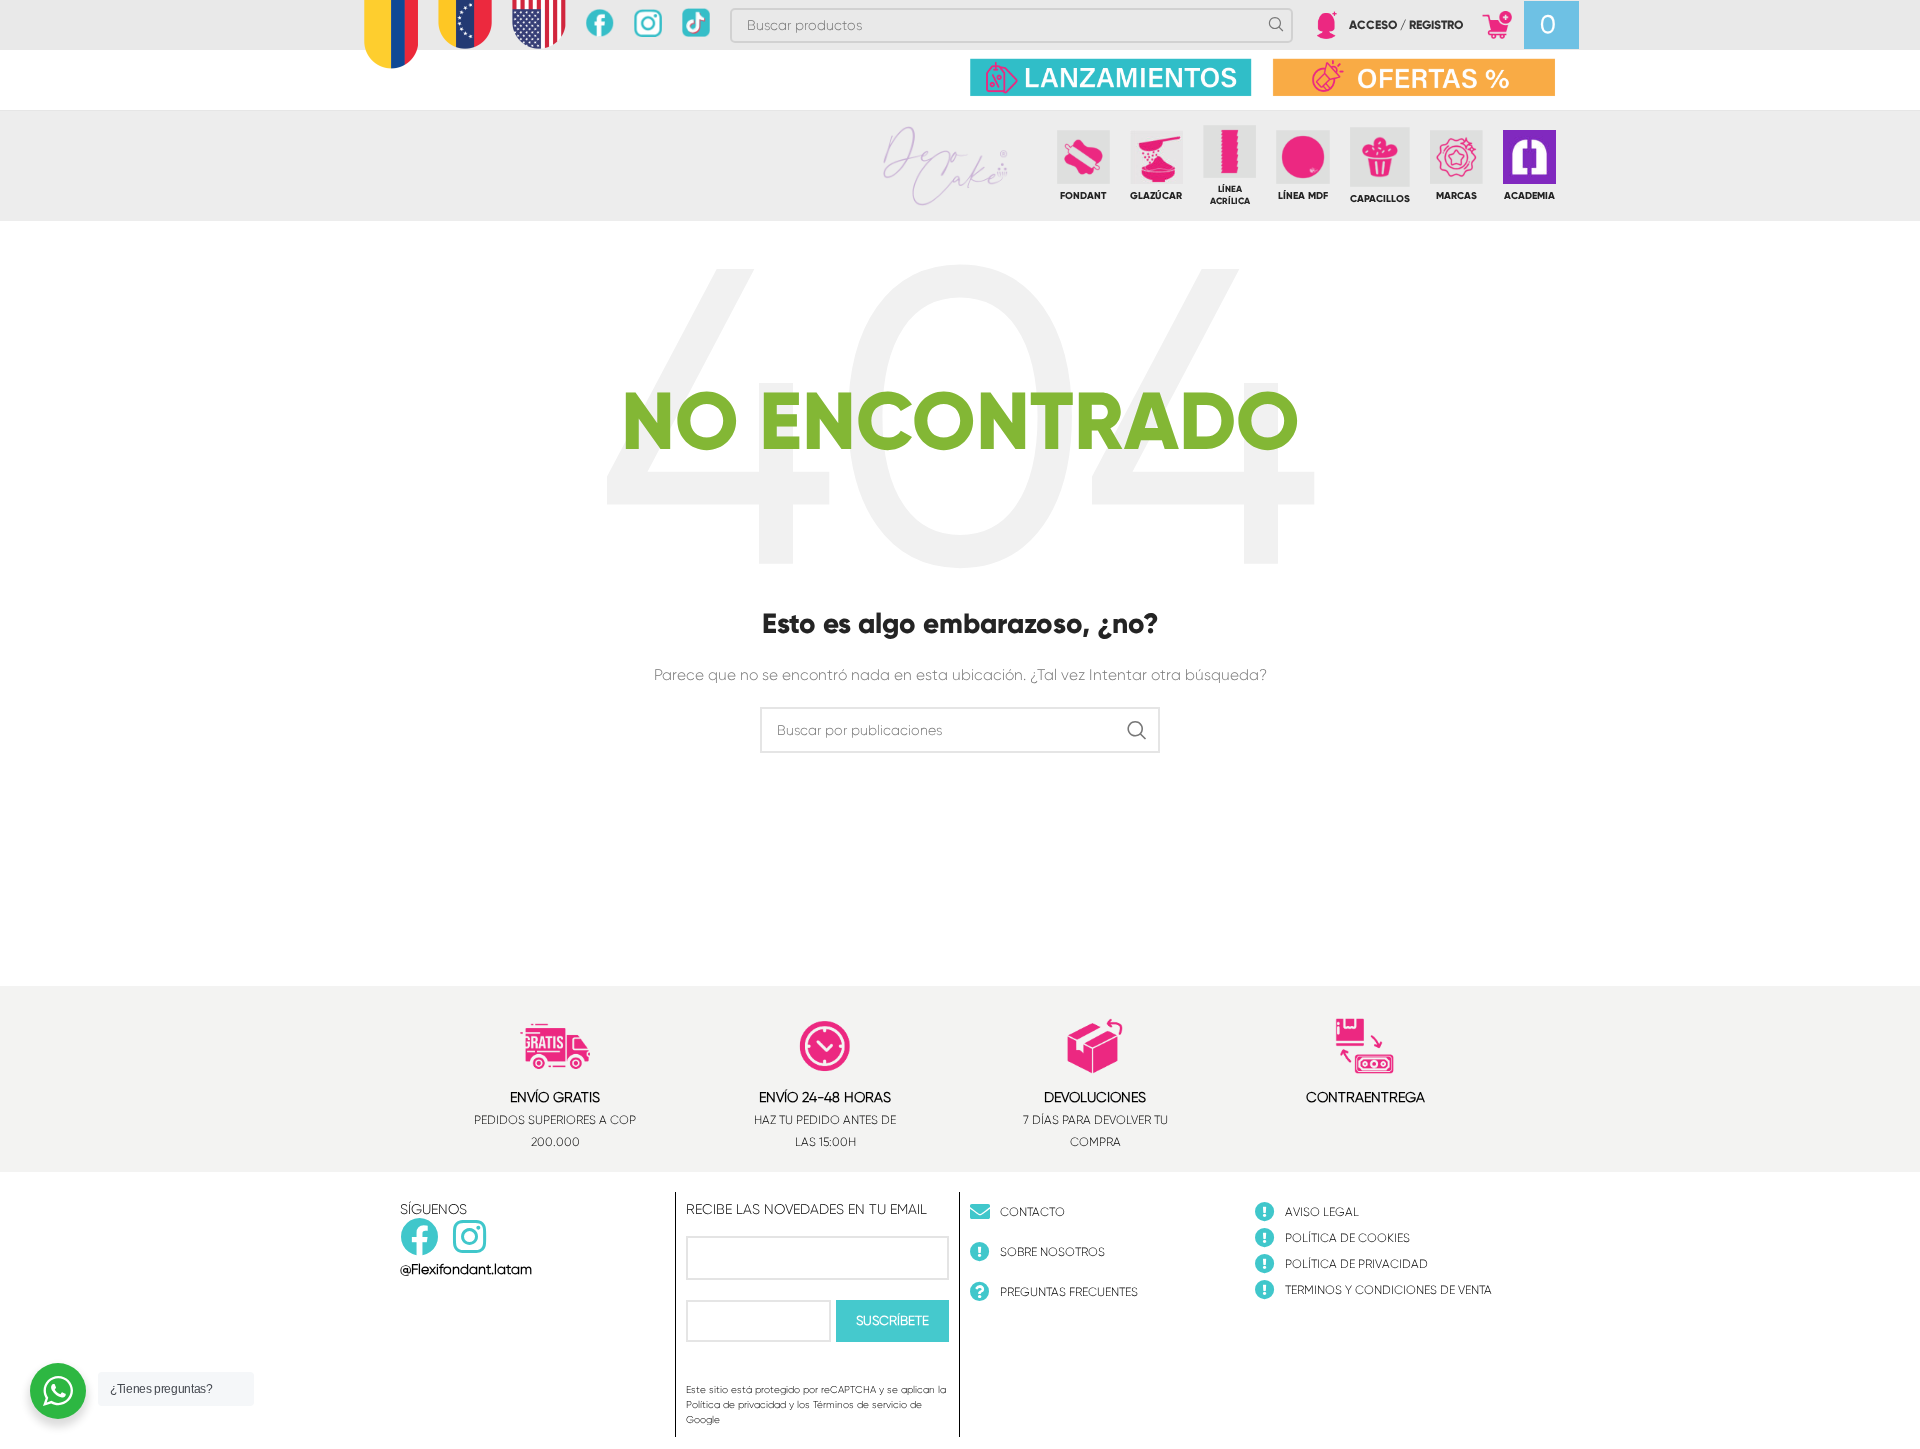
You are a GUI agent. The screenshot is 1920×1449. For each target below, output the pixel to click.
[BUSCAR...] (1137, 730)
